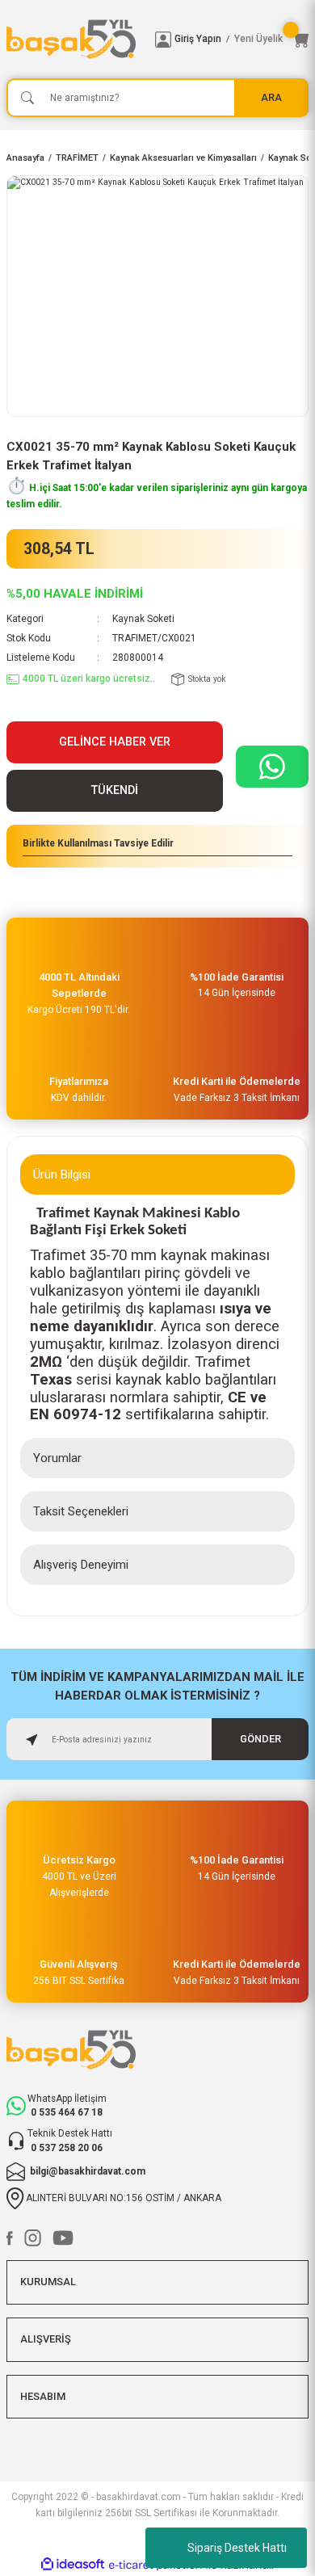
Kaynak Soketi (143, 619)
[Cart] (300, 40)
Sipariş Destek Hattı (237, 2548)
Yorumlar (57, 1458)
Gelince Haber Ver (115, 742)
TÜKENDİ (115, 790)
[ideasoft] (73, 2565)
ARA (271, 97)
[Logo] (74, 39)
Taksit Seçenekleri (81, 1511)
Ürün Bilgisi (62, 1175)
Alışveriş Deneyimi (81, 1565)
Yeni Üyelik (258, 39)
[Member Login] (163, 40)
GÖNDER (260, 1739)
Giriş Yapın (198, 39)
